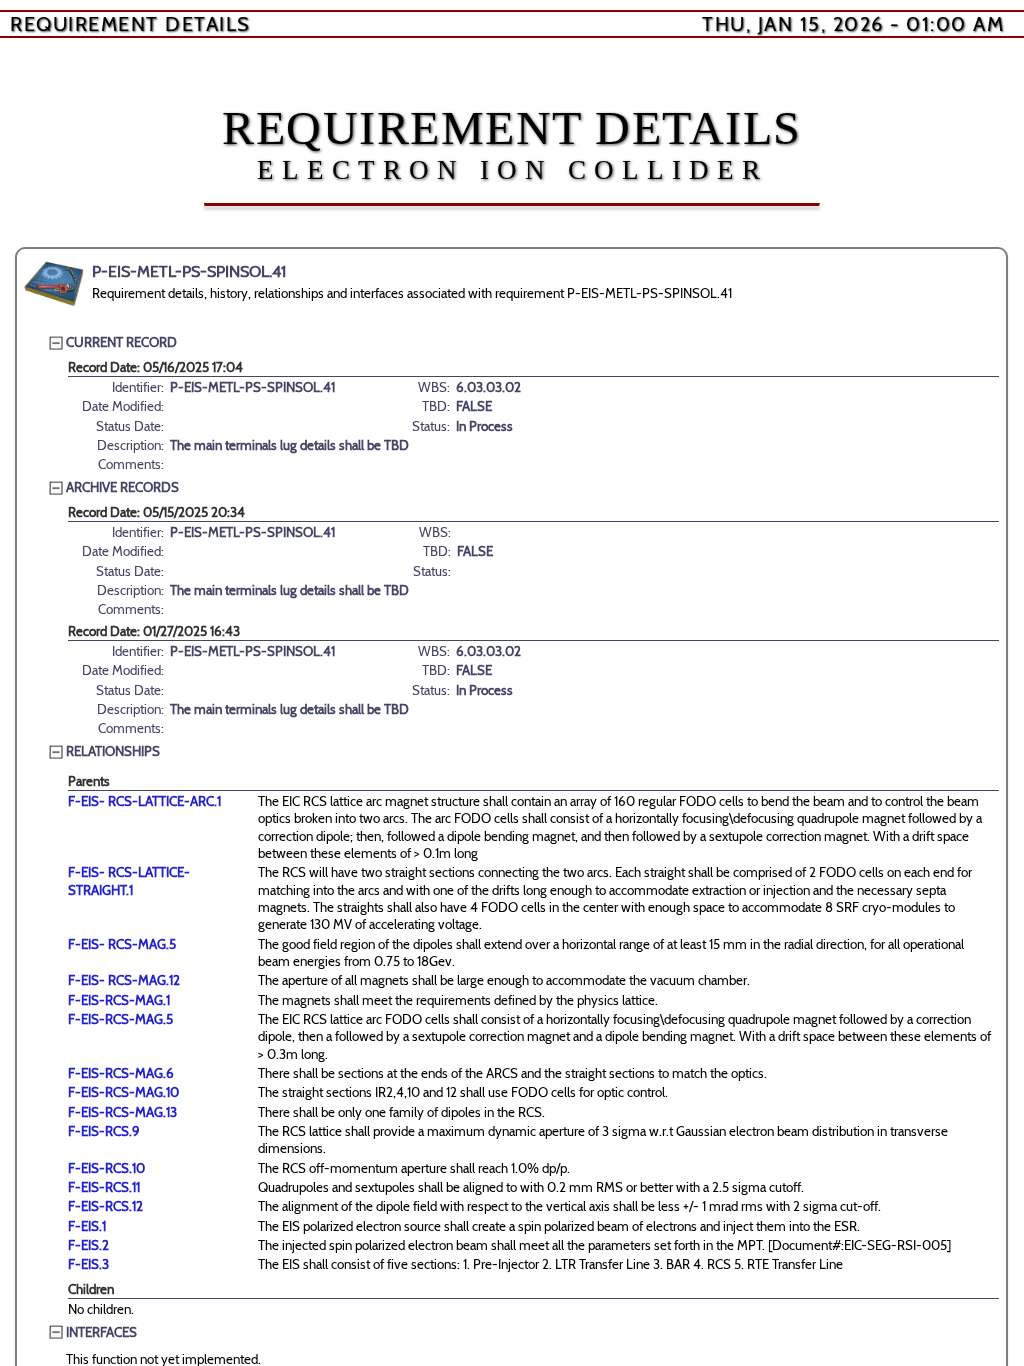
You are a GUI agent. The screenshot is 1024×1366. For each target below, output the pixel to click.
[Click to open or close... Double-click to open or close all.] (54, 284)
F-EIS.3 (88, 1264)
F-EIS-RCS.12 (105, 1206)
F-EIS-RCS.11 (104, 1187)
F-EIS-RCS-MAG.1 (119, 1000)
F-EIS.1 (87, 1226)
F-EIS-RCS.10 (106, 1168)
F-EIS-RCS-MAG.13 (122, 1112)
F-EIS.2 (88, 1245)
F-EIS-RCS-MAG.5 (120, 1019)
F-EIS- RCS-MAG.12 (124, 980)
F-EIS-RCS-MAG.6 (121, 1073)
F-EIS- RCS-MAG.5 (122, 944)
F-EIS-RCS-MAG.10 (123, 1092)
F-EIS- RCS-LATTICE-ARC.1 (144, 801)
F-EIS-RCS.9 (104, 1131)
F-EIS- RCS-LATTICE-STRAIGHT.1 (129, 880)
